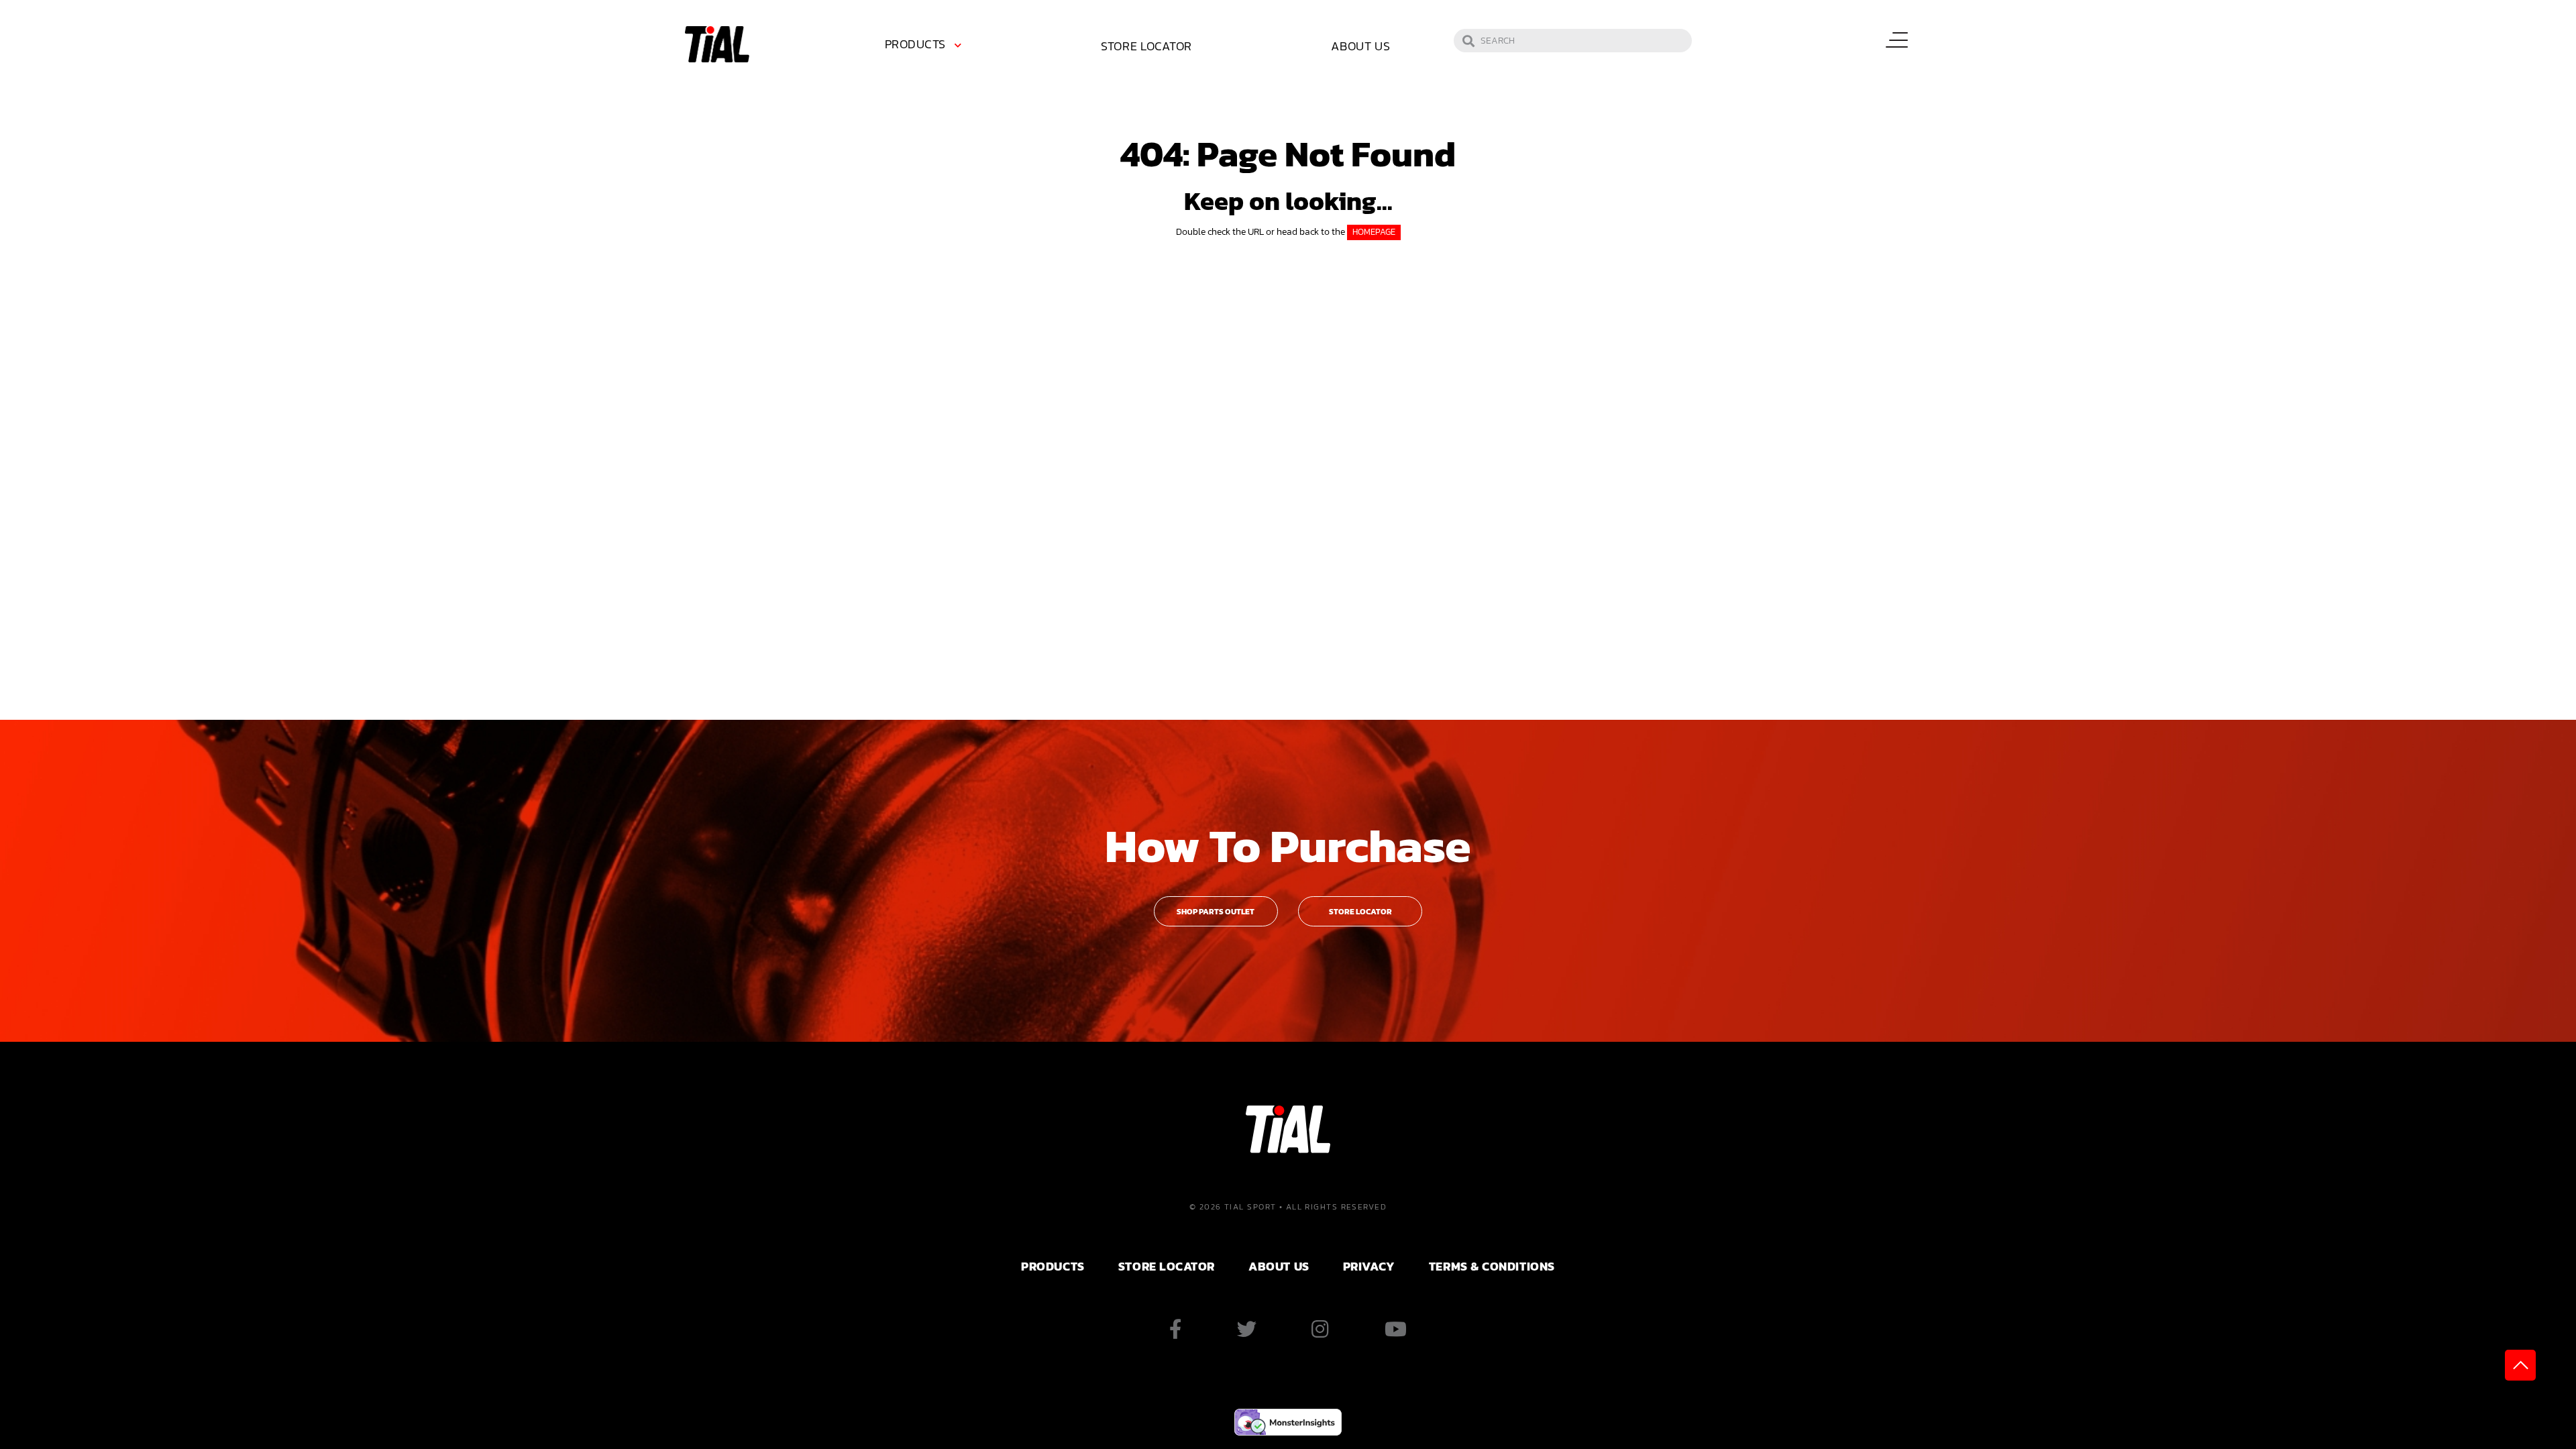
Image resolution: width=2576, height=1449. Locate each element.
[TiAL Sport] (717, 43)
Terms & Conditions (1492, 1266)
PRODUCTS (1053, 1266)
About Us (1361, 46)
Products (915, 44)
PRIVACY (1369, 1266)
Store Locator (1146, 46)
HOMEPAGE (1374, 232)
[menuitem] (926, 46)
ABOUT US (1279, 1266)
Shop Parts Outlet (1216, 912)
